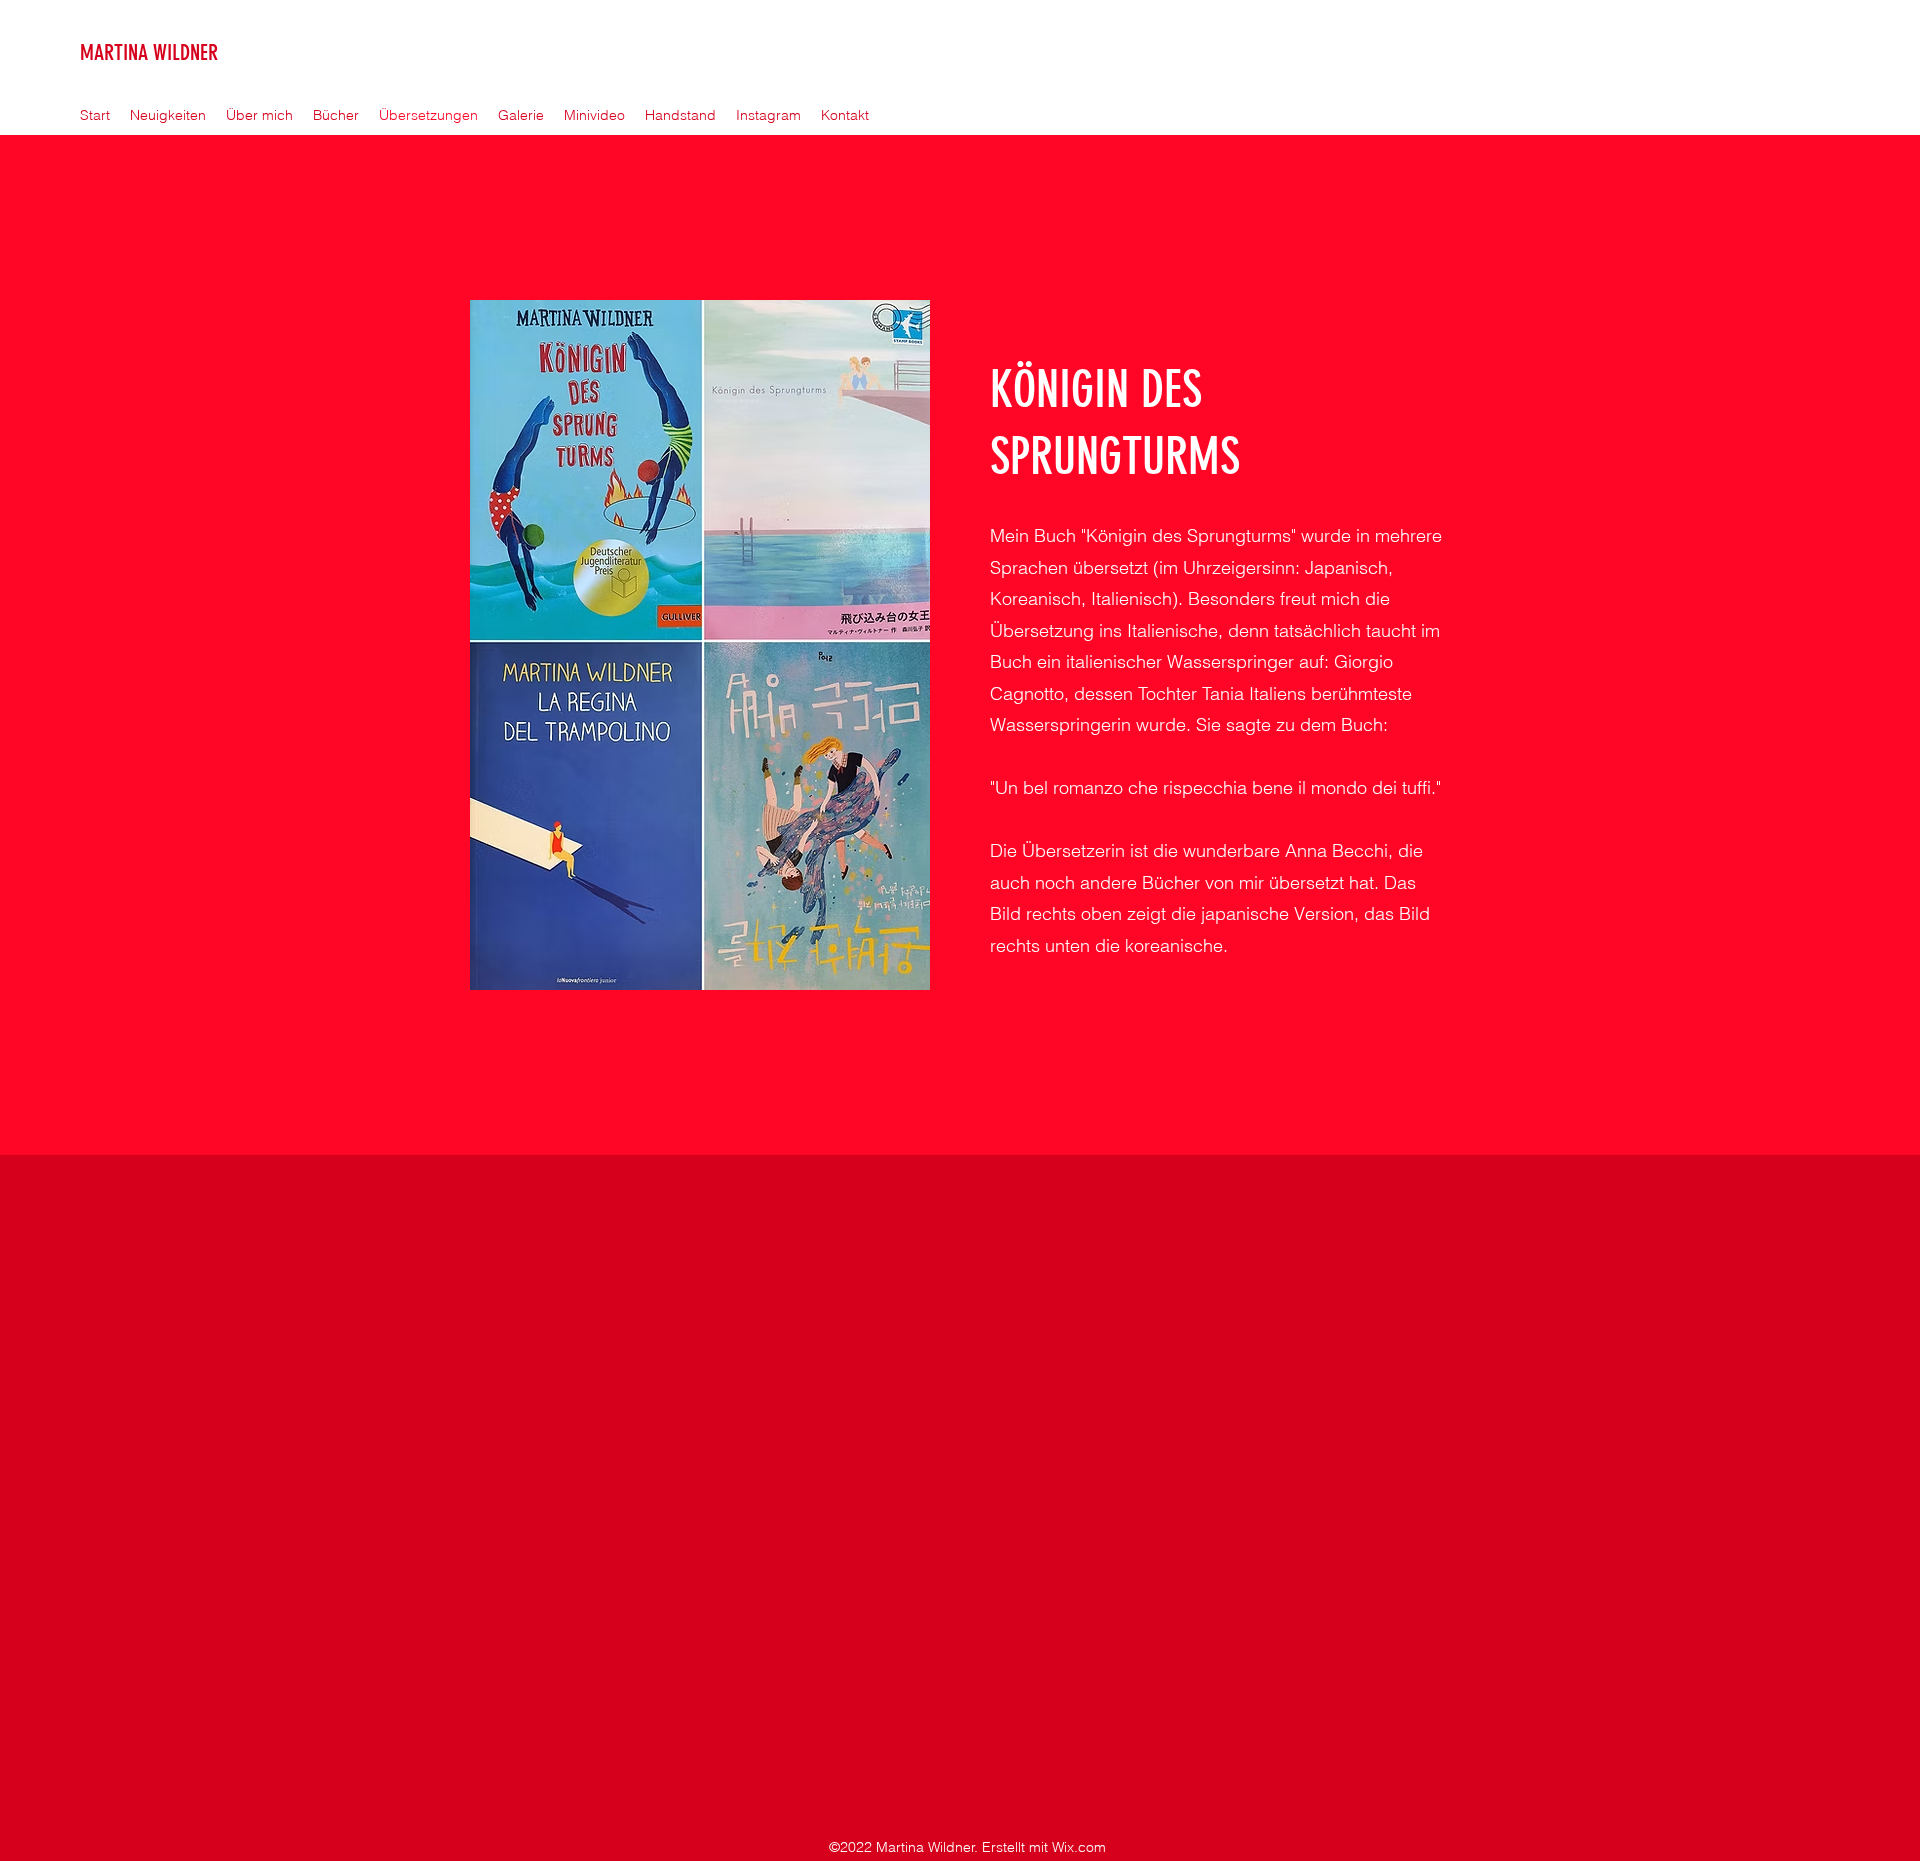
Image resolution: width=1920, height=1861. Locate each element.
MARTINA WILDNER (149, 52)
